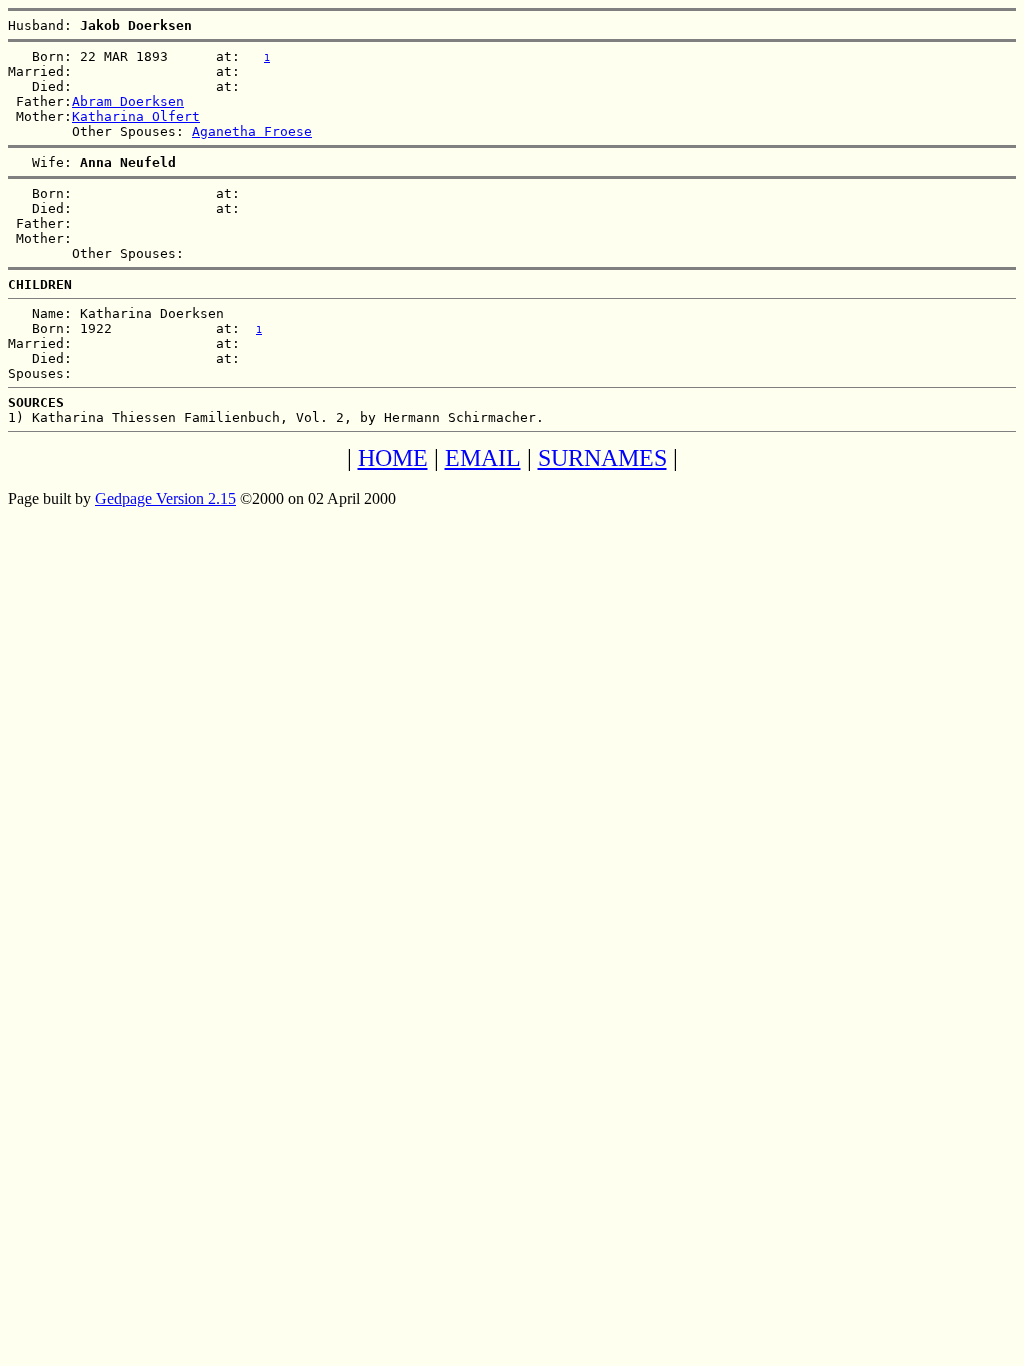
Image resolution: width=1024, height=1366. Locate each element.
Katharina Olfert (136, 116)
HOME (393, 458)
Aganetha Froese (252, 131)
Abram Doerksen (128, 101)
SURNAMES (602, 458)
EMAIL (483, 458)
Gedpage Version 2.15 (165, 498)
